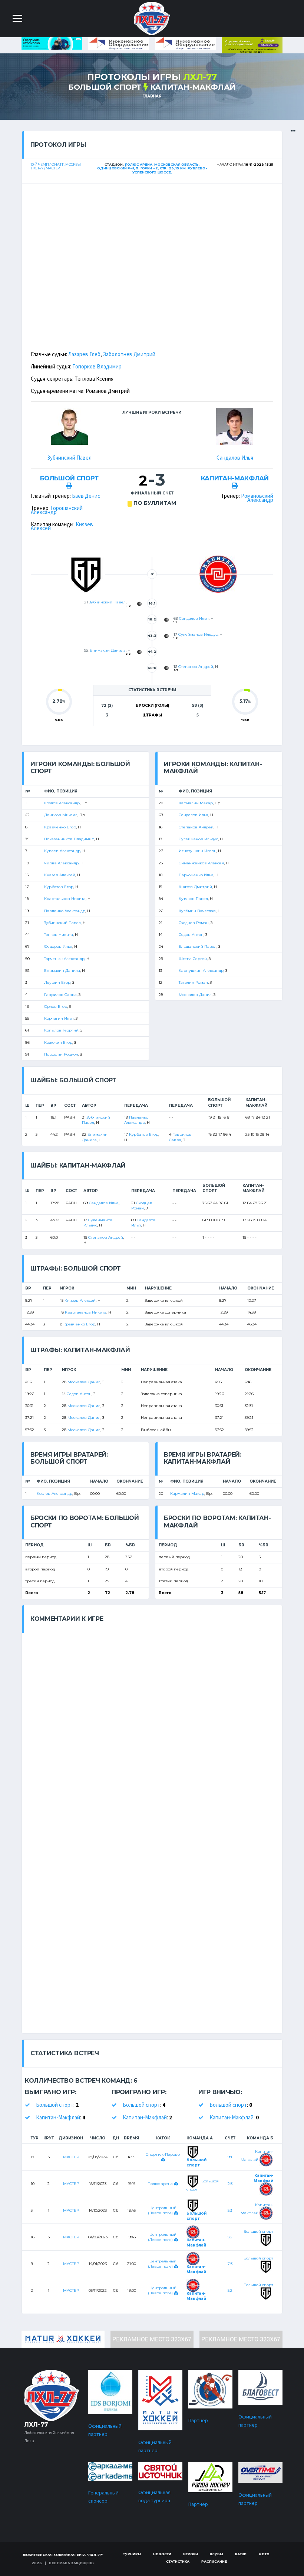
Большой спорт (105, 87)
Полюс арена (161, 2184)
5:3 (230, 2210)
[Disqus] (152, 1726)
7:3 (230, 2264)
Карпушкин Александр (201, 971)
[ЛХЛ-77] (252, 45)
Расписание (214, 2561)
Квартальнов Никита (65, 899)
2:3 (230, 2184)
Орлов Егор (56, 1006)
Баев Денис (86, 496)
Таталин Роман (193, 982)
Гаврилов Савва (60, 995)
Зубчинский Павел (69, 458)
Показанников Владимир (69, 839)
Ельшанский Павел (198, 946)
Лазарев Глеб (84, 354)
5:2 (230, 2237)
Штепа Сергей (193, 959)
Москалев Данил (195, 995)
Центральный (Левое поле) (162, 2210)
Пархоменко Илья (196, 875)
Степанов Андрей (196, 667)
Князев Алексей (60, 875)
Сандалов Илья (235, 458)
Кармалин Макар (196, 803)
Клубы (217, 2554)
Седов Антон (191, 935)
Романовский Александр (257, 498)
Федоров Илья (58, 946)
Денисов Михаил (61, 815)
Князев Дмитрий (195, 887)
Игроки (191, 2554)
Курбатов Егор (59, 887)
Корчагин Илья (59, 1018)
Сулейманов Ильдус (198, 634)
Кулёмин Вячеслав (197, 911)
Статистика (178, 2561)
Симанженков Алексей (201, 863)
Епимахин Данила (108, 650)
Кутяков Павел (193, 899)
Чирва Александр (61, 863)
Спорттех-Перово (163, 2154)
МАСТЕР (71, 2157)
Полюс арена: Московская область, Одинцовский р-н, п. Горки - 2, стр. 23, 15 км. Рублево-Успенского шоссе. (152, 168)
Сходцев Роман (194, 923)
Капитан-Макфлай (193, 87)
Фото (264, 2554)
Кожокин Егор (58, 1042)
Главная (152, 96)
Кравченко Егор (60, 827)
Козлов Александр (62, 803)
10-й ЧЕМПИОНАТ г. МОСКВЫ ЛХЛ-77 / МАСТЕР (56, 166)
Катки (241, 2554)
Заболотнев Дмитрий (129, 354)
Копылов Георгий (61, 1030)
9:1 (230, 2157)
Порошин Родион (61, 1054)
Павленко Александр (65, 911)
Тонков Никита (59, 935)
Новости (162, 2554)
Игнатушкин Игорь (197, 851)
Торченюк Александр (64, 959)
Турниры (132, 2554)
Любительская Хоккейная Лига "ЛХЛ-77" (63, 2555)
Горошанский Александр (57, 510)
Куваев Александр (62, 851)
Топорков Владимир (97, 366)
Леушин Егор (57, 982)
